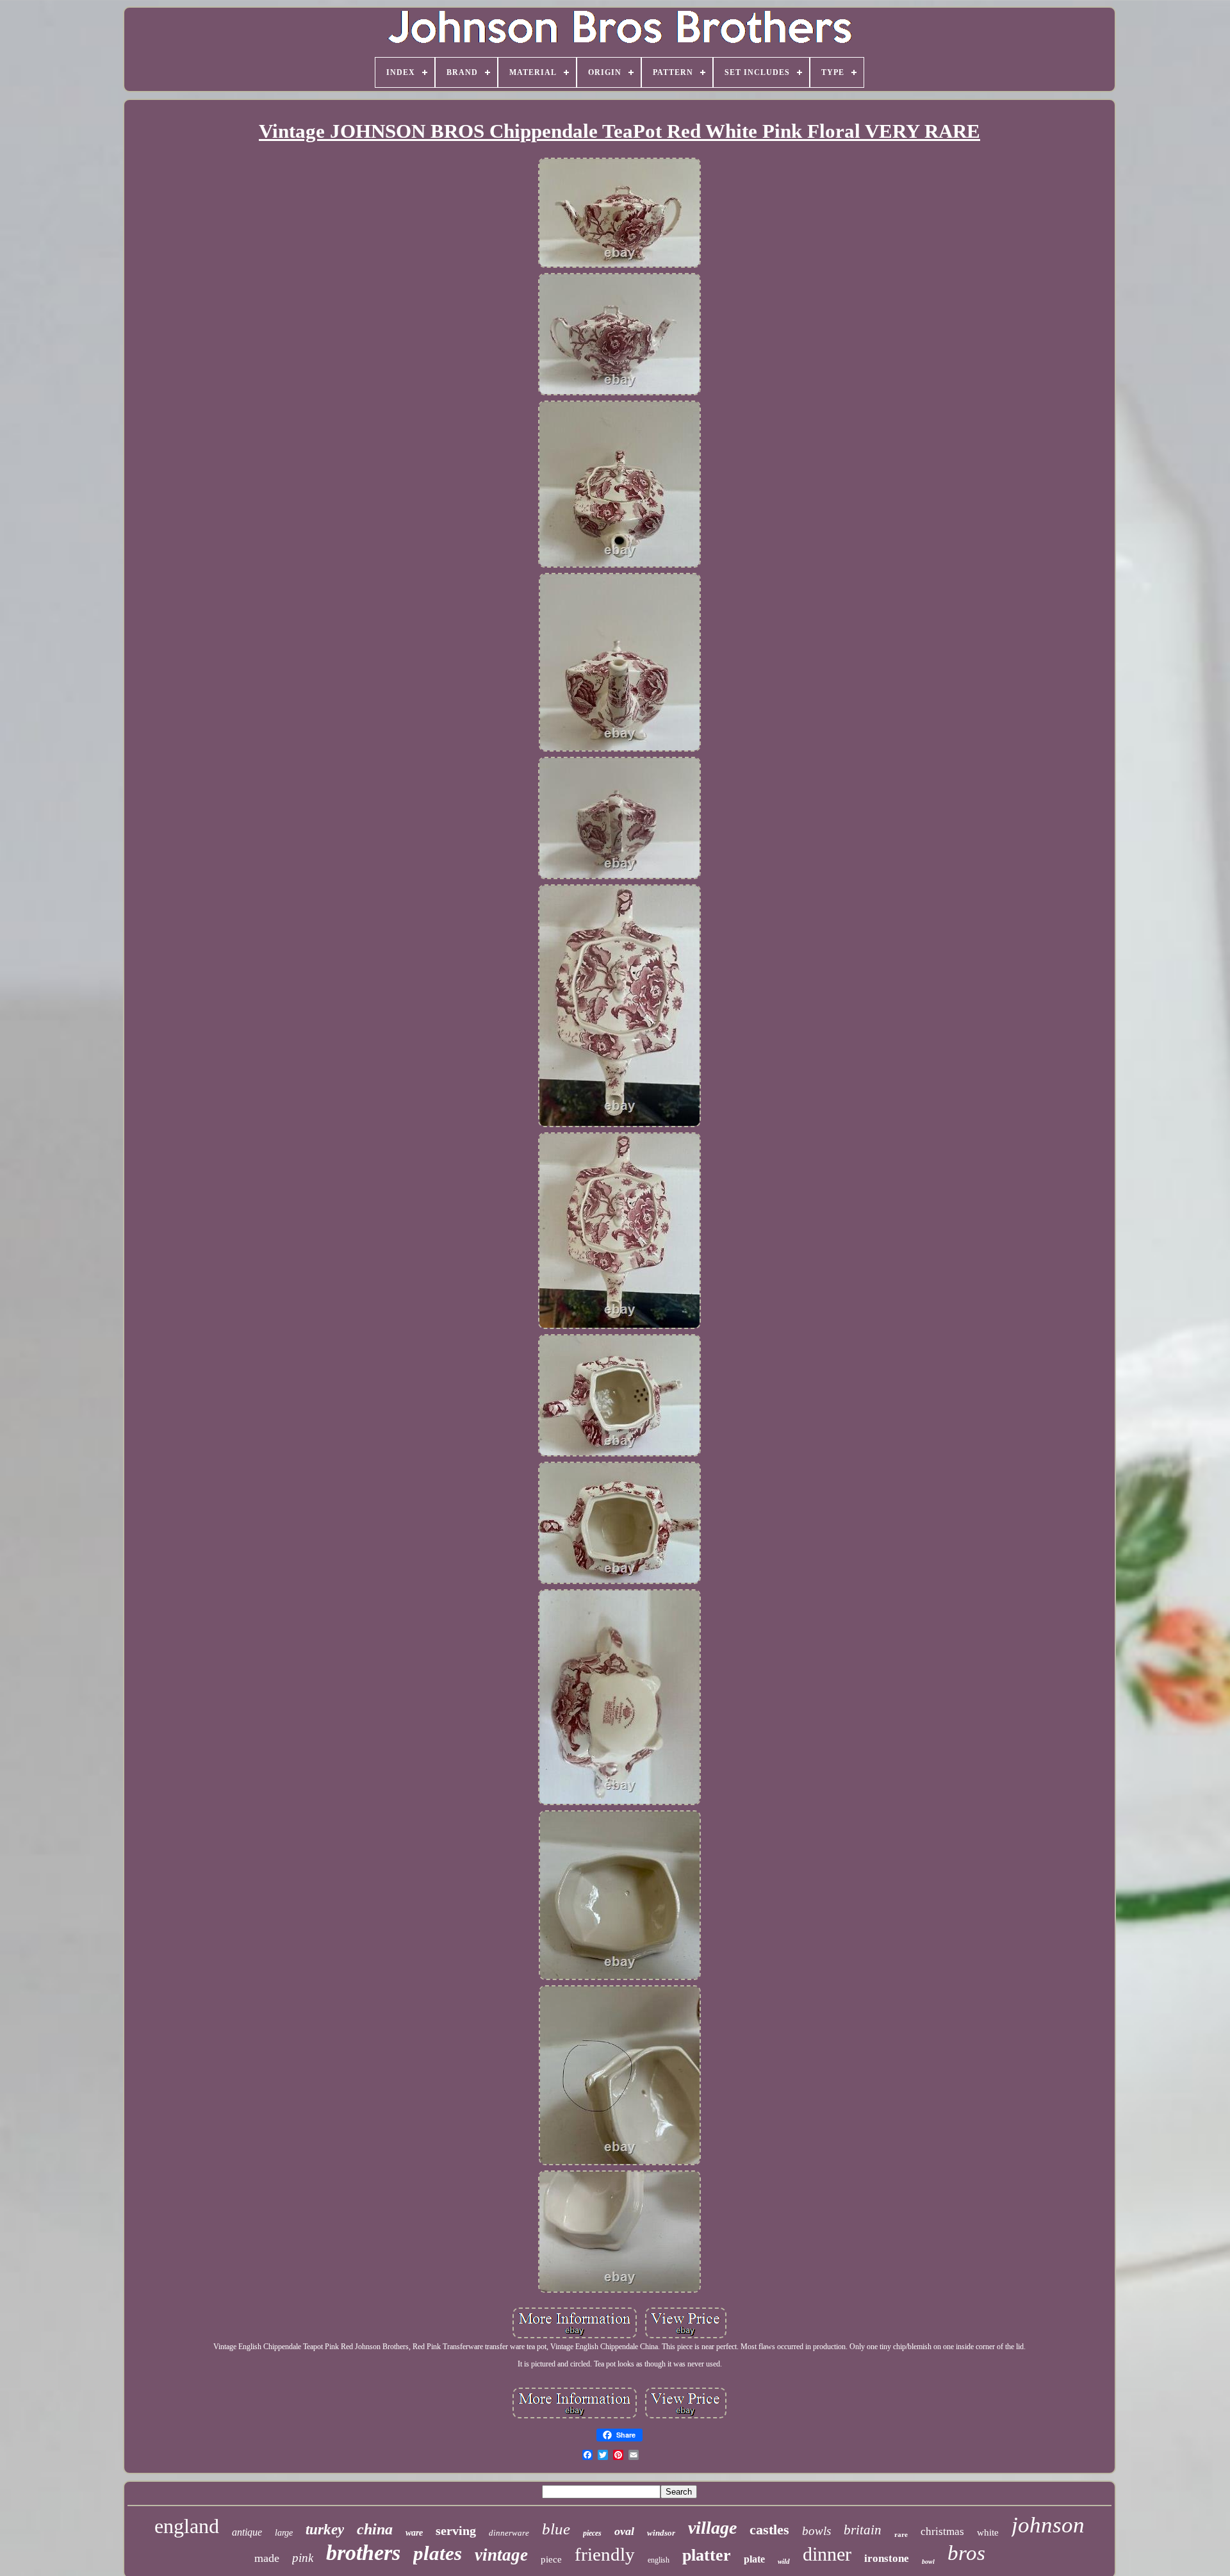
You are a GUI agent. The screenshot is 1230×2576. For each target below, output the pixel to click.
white (988, 2532)
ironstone (887, 2558)
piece (551, 2559)
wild (784, 2561)
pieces (592, 2533)
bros (966, 2553)
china (375, 2529)
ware (414, 2533)
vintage (501, 2555)
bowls (816, 2531)
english (659, 2560)
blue (556, 2529)
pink (303, 2558)
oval (624, 2531)
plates (438, 2553)
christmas (942, 2531)
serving (456, 2531)
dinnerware (509, 2533)
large (284, 2533)
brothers (363, 2553)
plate (754, 2559)
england (187, 2526)
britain (863, 2530)
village (712, 2528)
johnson (1048, 2525)
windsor (661, 2533)
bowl (928, 2562)
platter (707, 2555)
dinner (827, 2554)
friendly (605, 2554)
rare (901, 2534)
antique (247, 2532)
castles (769, 2530)
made (267, 2558)
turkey (325, 2530)
